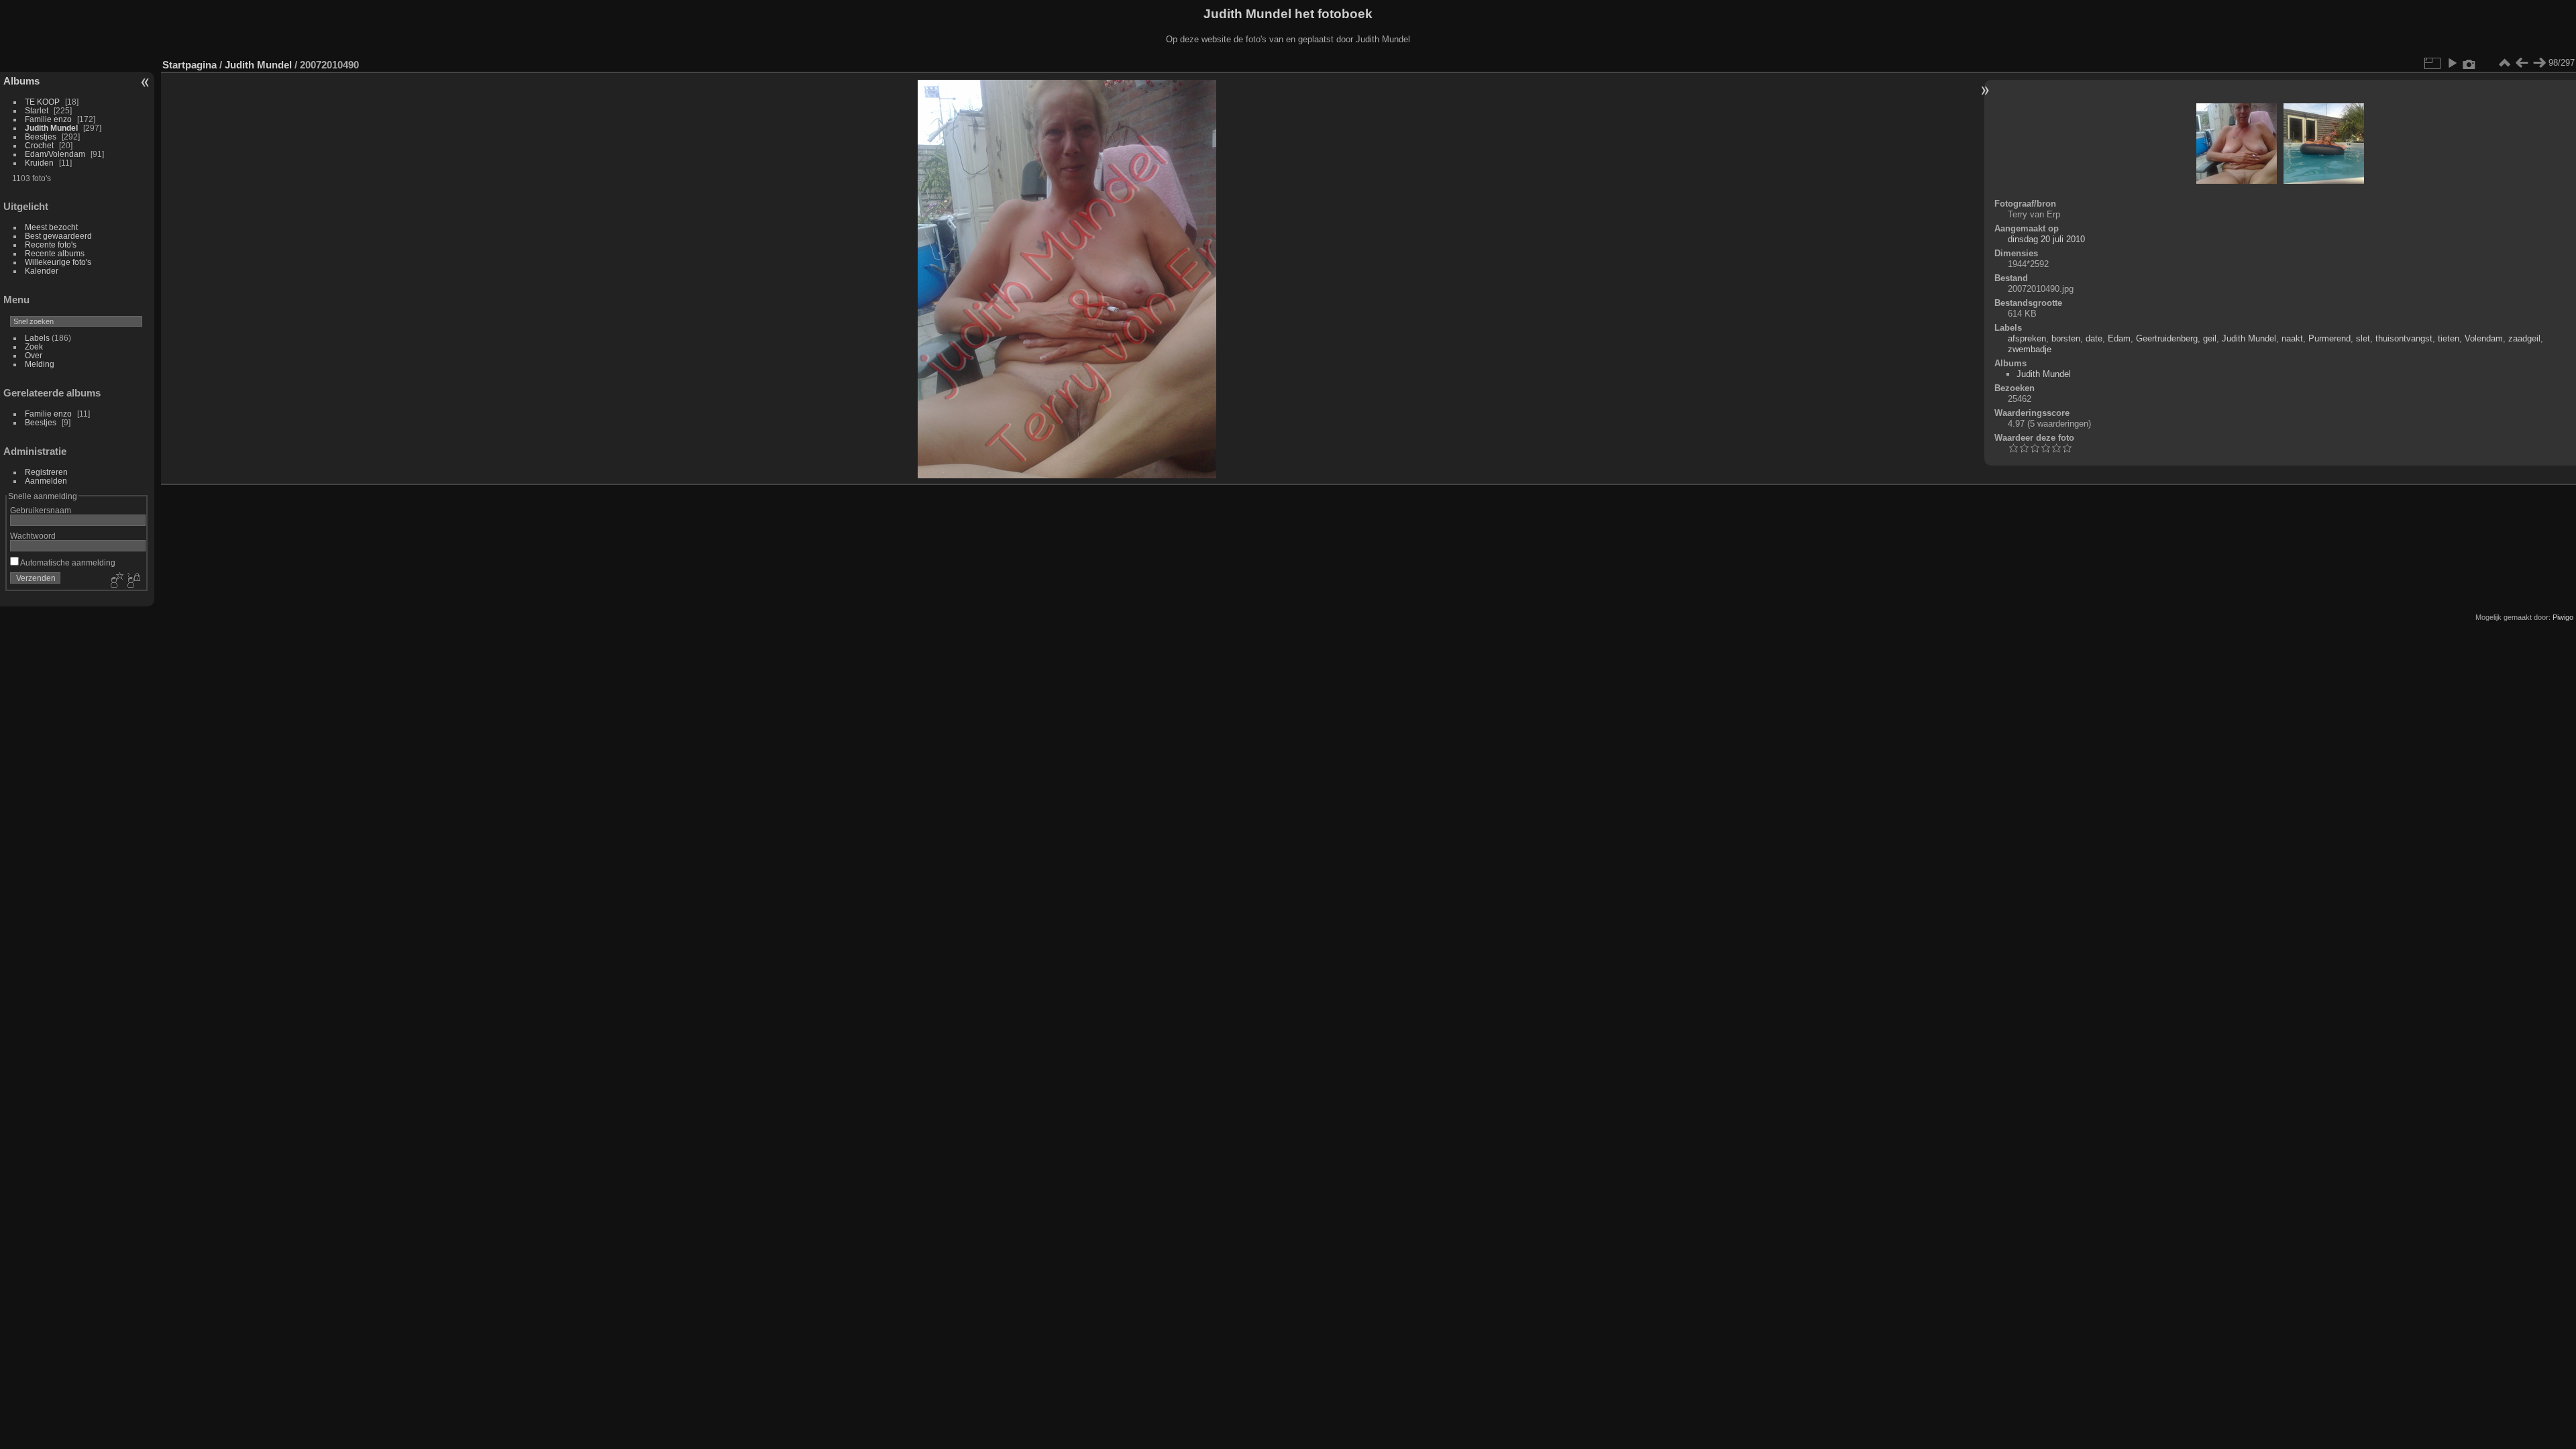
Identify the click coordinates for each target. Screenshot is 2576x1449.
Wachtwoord (33, 536)
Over (34, 355)
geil (2210, 338)
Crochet (39, 145)
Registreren (46, 472)
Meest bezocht (51, 227)
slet (2363, 338)
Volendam (2484, 338)
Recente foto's (51, 245)
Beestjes (41, 137)
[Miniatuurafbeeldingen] (2504, 63)
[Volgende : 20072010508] (2539, 63)
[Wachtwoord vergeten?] (133, 581)
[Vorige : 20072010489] (2522, 63)
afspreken (2027, 338)
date (2094, 338)
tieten (2449, 338)
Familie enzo (48, 119)
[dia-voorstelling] (2452, 63)
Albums (21, 81)
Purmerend (2329, 338)
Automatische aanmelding (67, 562)
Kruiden (39, 163)
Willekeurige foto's (58, 262)
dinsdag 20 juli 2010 (2046, 239)
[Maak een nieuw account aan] (115, 581)
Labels (37, 338)
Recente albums (55, 253)
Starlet (37, 110)
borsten (2066, 338)
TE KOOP (42, 102)
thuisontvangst (2404, 338)
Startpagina (190, 65)
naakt (2292, 338)
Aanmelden (46, 481)
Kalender (42, 271)
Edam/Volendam (55, 154)
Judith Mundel (51, 128)
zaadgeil (2524, 338)
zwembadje (2030, 349)
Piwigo (2563, 617)
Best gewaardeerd (58, 236)
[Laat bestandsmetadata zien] (2469, 63)
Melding (40, 364)
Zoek (34, 346)
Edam (2119, 338)
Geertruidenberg (2167, 338)
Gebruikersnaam (41, 510)
